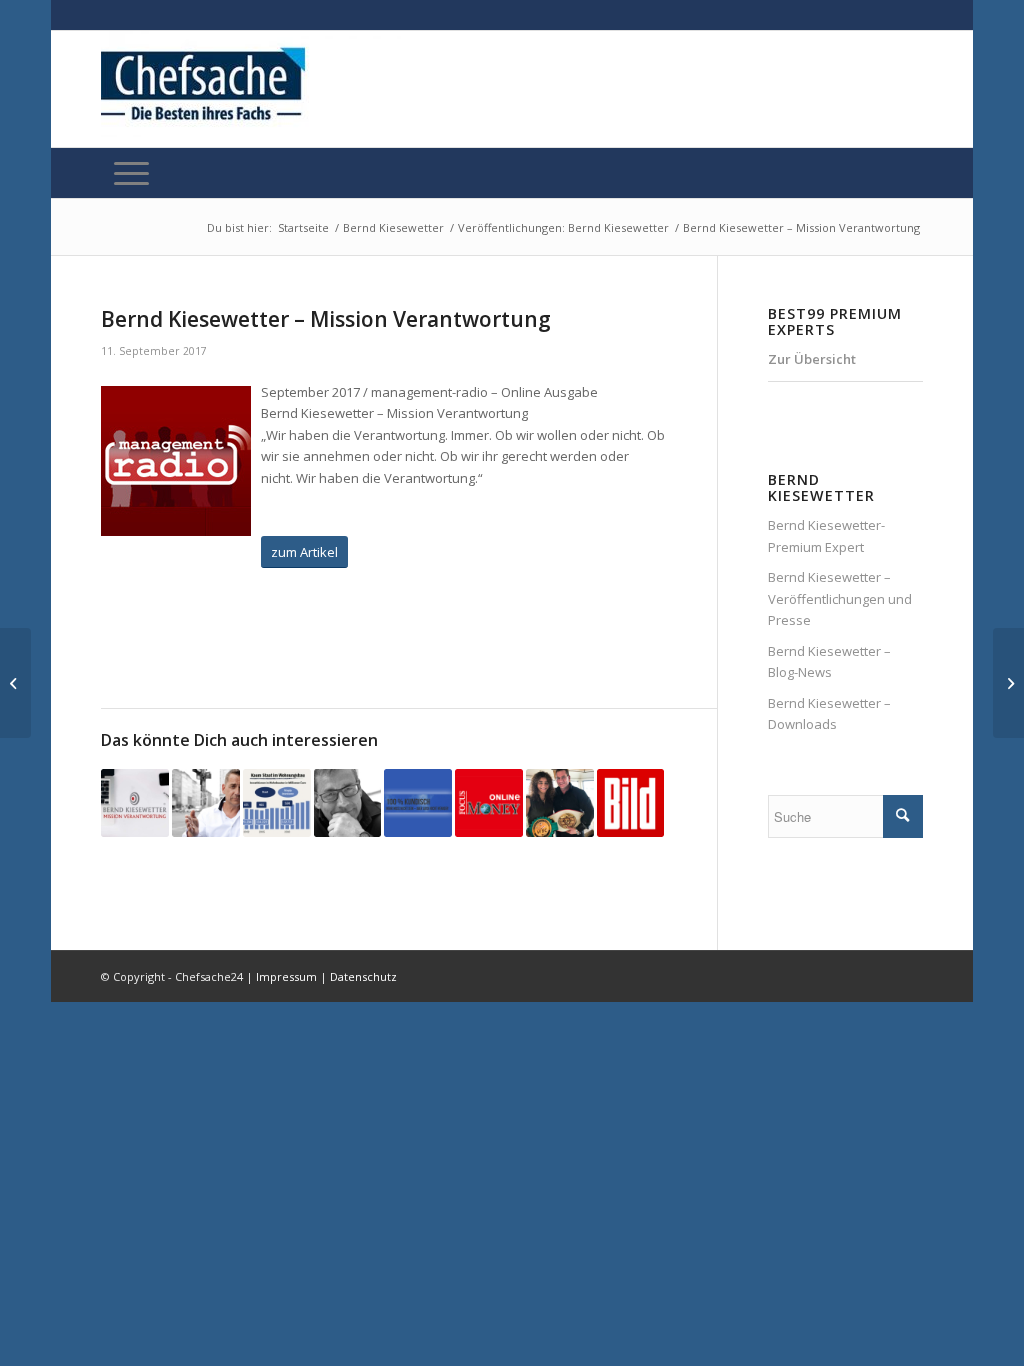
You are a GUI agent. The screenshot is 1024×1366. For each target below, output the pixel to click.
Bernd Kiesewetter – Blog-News (829, 661)
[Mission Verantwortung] (418, 803)
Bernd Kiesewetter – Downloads (829, 713)
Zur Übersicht (812, 359)
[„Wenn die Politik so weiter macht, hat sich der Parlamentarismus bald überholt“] (348, 803)
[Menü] (131, 173)
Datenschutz (363, 976)
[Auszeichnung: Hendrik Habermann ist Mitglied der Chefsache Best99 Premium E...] (15, 683)
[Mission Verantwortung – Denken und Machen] (135, 803)
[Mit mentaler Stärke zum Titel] (560, 803)
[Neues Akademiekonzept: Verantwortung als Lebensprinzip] (206, 803)
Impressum (286, 976)
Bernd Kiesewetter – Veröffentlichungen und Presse (840, 598)
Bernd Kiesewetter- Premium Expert (826, 535)
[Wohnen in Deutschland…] (277, 803)
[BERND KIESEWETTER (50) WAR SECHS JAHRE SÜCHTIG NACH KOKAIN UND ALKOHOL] (631, 803)
